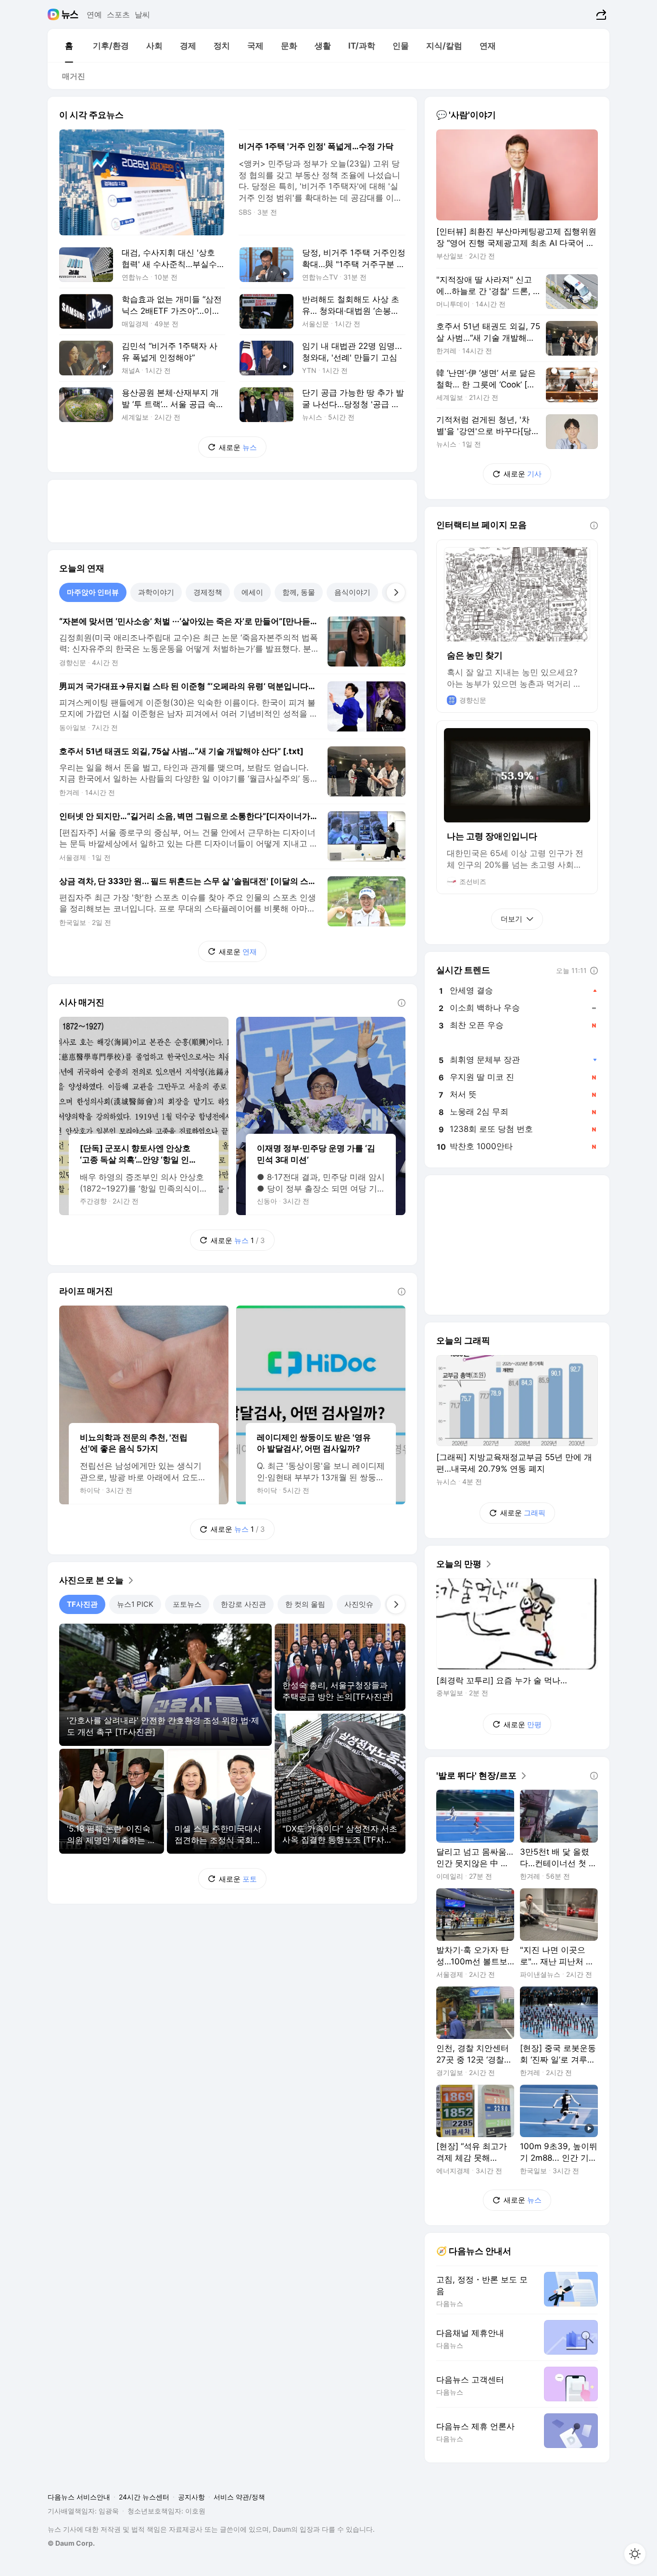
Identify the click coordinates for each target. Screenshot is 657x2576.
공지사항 (191, 2497)
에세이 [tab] (252, 592)
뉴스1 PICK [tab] (135, 1604)
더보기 (512, 919)
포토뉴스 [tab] (187, 1604)
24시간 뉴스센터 (144, 2497)
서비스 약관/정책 (239, 2497)
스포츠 (118, 14)
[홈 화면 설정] (635, 2554)
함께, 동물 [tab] (299, 592)
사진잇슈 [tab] (359, 1604)
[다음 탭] (396, 592)
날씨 (142, 14)
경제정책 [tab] (208, 592)
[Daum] (55, 14)
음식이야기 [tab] (352, 592)
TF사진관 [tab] (82, 1604)
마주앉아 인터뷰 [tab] (93, 592)
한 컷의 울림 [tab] (305, 1604)
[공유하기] (600, 14)
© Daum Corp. (71, 2543)
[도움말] (402, 1003)
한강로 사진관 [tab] (243, 1604)
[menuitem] (69, 46)
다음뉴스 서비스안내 (79, 2497)
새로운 (238, 447)
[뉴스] (70, 14)
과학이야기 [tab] (156, 592)
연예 (94, 14)
